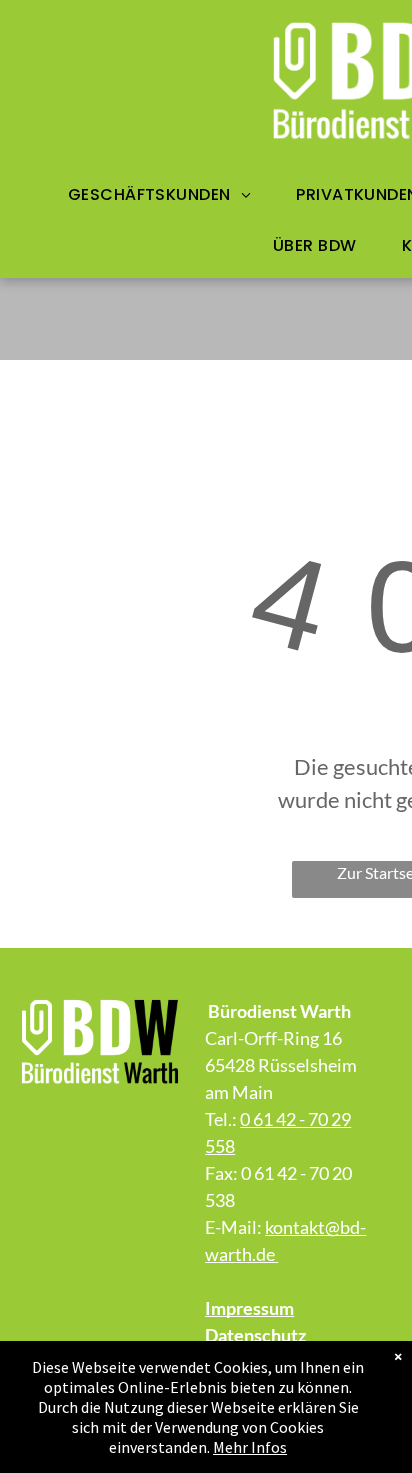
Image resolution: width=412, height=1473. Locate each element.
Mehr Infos (250, 1447)
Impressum (249, 1308)
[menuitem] (167, 194)
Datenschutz (255, 1335)
